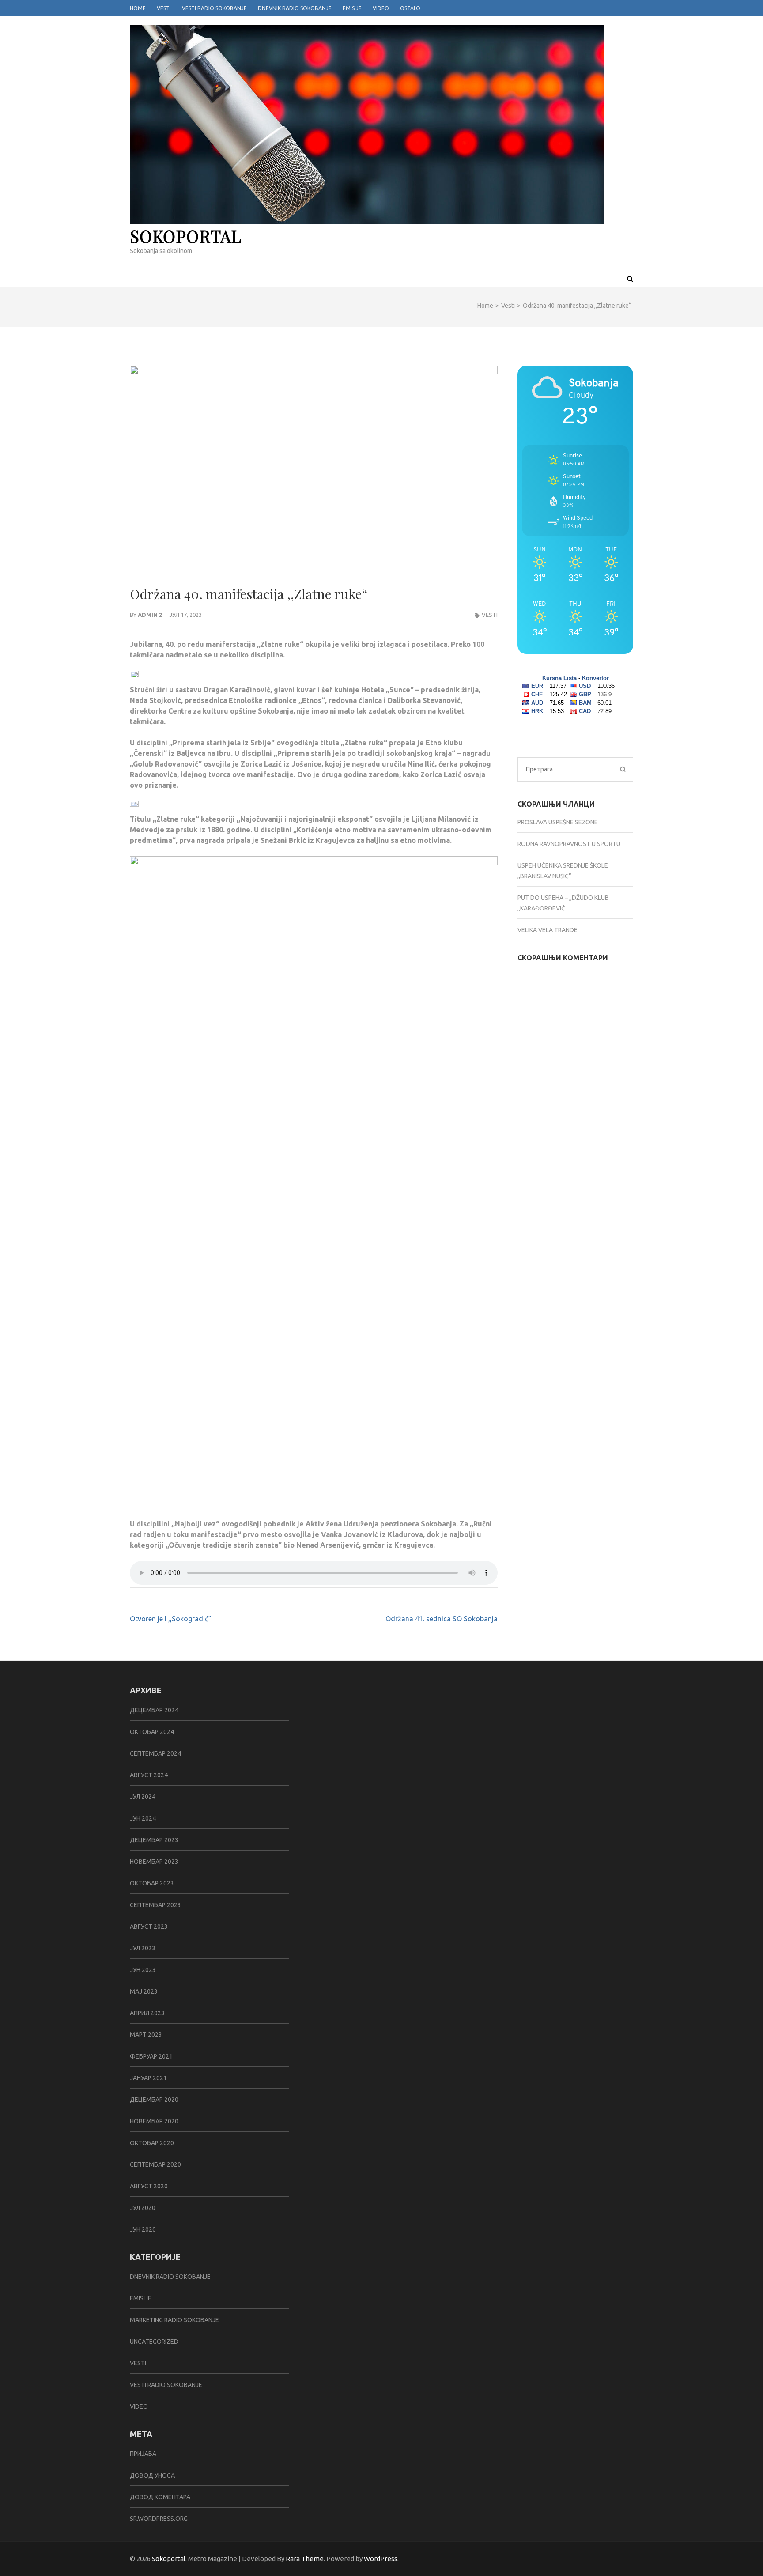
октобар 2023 (152, 1883)
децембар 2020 (154, 2100)
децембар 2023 (154, 1840)
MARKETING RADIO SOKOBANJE (174, 2320)
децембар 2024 (154, 1710)
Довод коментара (160, 2497)
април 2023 (147, 2013)
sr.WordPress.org (159, 2519)
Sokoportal (186, 236)
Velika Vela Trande (548, 930)
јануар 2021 (148, 2078)
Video (381, 8)
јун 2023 (143, 1970)
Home (138, 8)
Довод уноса (152, 2475)
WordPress (381, 2559)
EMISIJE (141, 2298)
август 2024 (149, 1775)
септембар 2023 (155, 1905)
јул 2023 (143, 1948)
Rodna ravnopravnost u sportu (569, 844)
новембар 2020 (154, 2121)
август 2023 (149, 1926)
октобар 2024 (152, 1732)
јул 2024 (143, 1797)
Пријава (143, 2454)
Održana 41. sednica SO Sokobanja (442, 1619)
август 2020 (149, 2186)
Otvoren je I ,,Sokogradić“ (170, 1619)
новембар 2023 (154, 1862)
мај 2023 (144, 1991)
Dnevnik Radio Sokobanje (295, 8)
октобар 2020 (152, 2143)
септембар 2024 (155, 1753)
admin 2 (150, 615)
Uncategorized (154, 2342)
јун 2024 (143, 1818)
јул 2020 (143, 2208)
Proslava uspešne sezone (558, 822)
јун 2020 (143, 2229)
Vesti (164, 8)
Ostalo (410, 8)
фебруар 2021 (151, 2056)
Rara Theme (305, 2559)
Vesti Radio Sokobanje (214, 8)
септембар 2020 (155, 2164)
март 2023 (146, 2035)
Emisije (352, 8)
